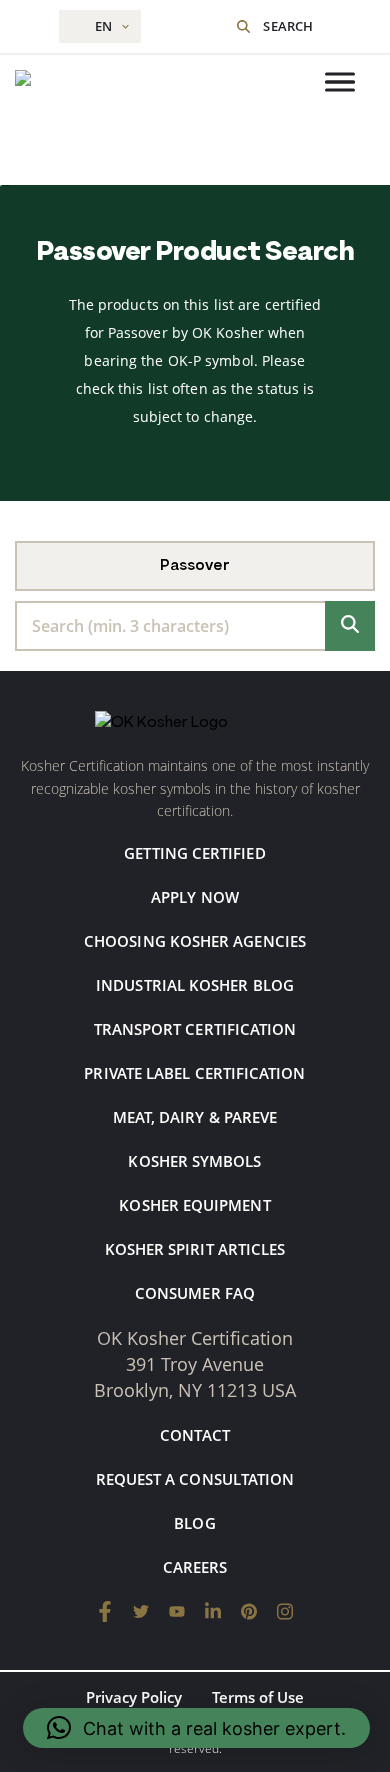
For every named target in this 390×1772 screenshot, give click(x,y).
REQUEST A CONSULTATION (195, 1479)
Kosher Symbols (194, 1161)
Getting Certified (194, 853)
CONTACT (195, 1435)
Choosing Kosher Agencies (195, 941)
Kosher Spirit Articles (195, 1249)
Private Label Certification (194, 1073)
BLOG (194, 1523)
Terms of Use (258, 1697)
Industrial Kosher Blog (195, 985)
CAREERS (195, 1567)
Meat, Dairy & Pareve (195, 1117)
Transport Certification (195, 1029)
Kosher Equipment (194, 1205)
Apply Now (195, 897)
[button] (196, 1728)
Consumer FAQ (195, 1293)
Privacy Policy (134, 1697)
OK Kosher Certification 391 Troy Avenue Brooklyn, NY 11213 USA (195, 1364)
